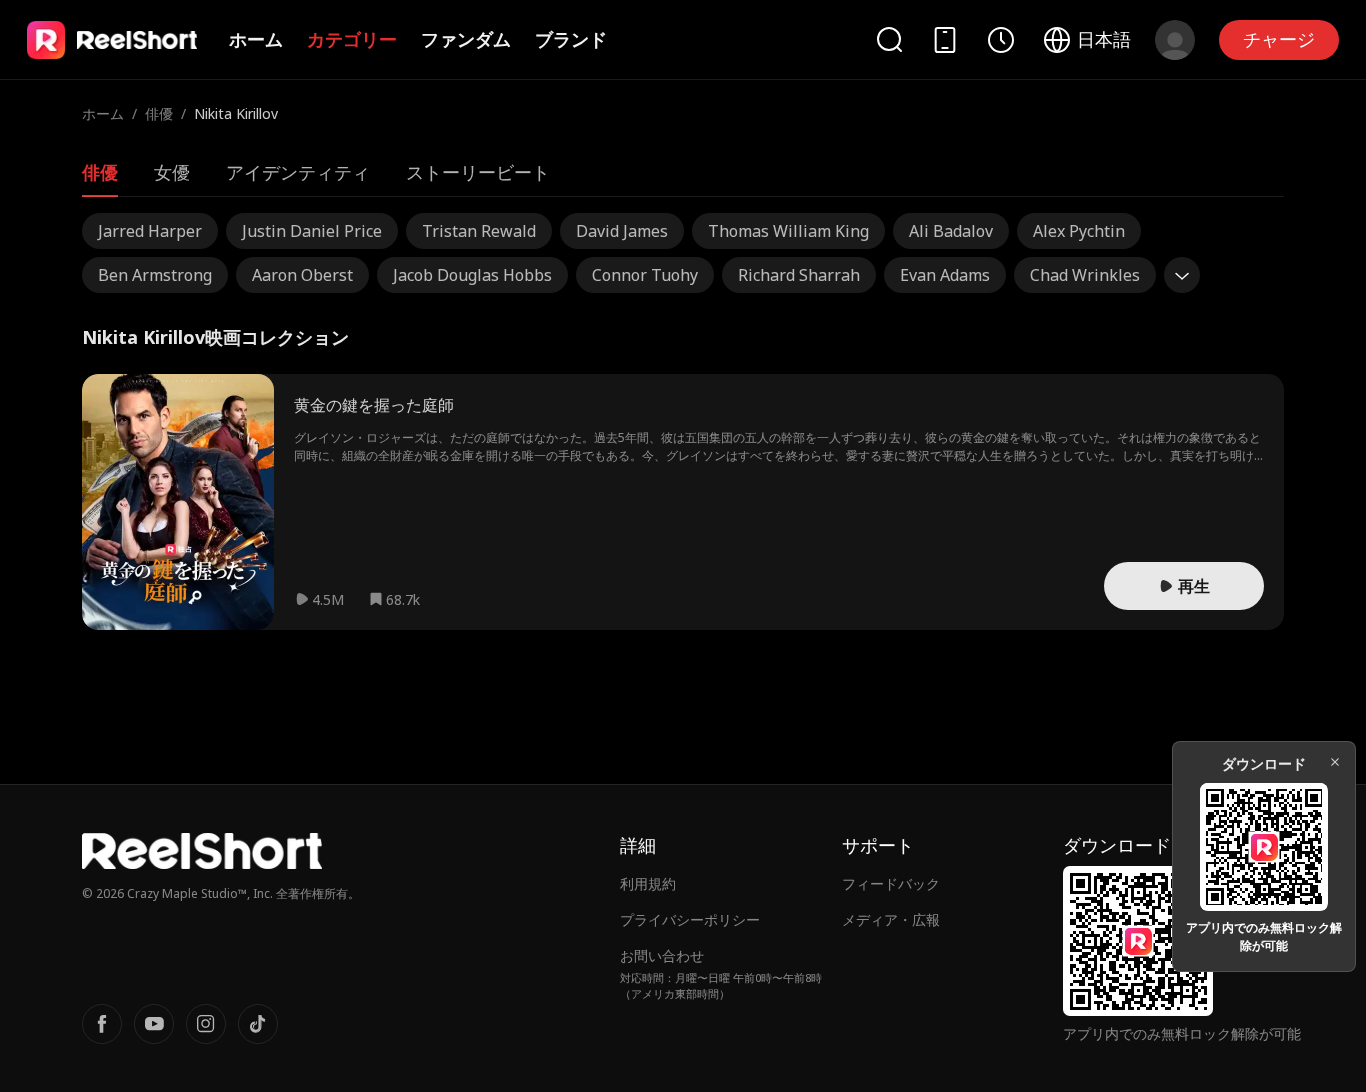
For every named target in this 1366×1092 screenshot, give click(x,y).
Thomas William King (788, 231)
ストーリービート (478, 172)
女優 (172, 172)
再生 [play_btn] (1194, 586)
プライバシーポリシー (690, 919)
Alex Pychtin (1079, 231)
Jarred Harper (150, 231)
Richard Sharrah (799, 275)
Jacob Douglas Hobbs (472, 275)
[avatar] (1175, 40)
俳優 (159, 113)
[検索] (889, 39)
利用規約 (648, 883)
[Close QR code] (1335, 762)
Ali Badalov (951, 231)
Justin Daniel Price (312, 231)
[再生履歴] (1001, 40)
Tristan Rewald (479, 231)
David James (622, 231)
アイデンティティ (298, 172)
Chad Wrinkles (1085, 275)
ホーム (256, 39)
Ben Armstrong (155, 275)
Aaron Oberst (302, 275)
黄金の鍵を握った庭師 (374, 405)
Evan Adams (945, 275)
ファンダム (466, 39)
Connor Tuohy (645, 275)
